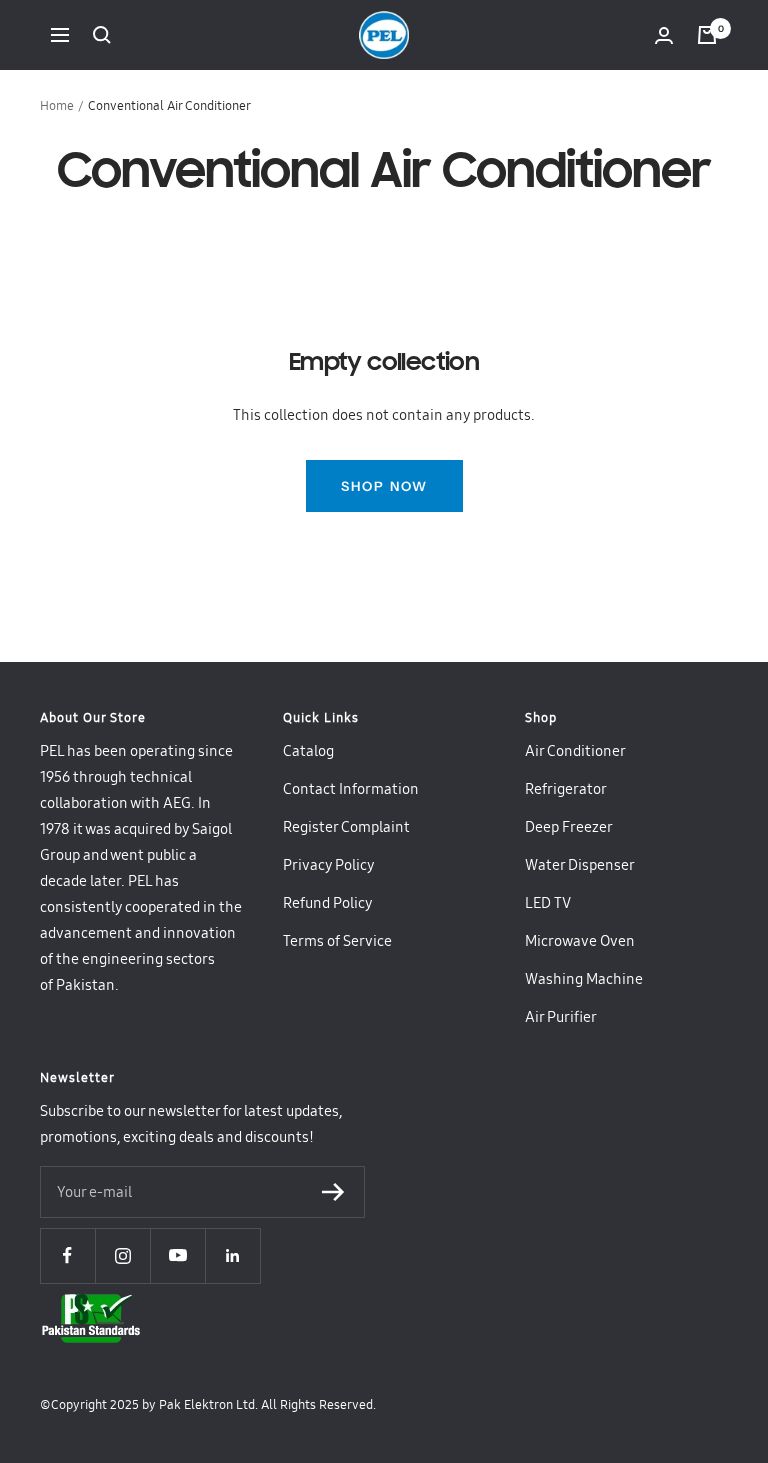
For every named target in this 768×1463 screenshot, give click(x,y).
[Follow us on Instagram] (122, 1255)
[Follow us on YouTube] (177, 1255)
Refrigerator (566, 789)
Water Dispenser (580, 865)
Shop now (384, 486)
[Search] (102, 35)
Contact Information (351, 789)
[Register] (333, 1192)
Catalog (308, 751)
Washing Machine (584, 979)
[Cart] (707, 35)
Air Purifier (561, 1017)
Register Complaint (346, 827)
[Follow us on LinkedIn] (232, 1255)
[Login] (664, 35)
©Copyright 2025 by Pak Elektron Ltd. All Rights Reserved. (208, 1404)
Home (57, 105)
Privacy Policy (329, 865)
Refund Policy (328, 903)
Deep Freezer (569, 827)
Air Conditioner (575, 751)
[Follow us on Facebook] (67, 1255)
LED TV (548, 903)
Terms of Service (337, 941)
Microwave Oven (580, 941)
